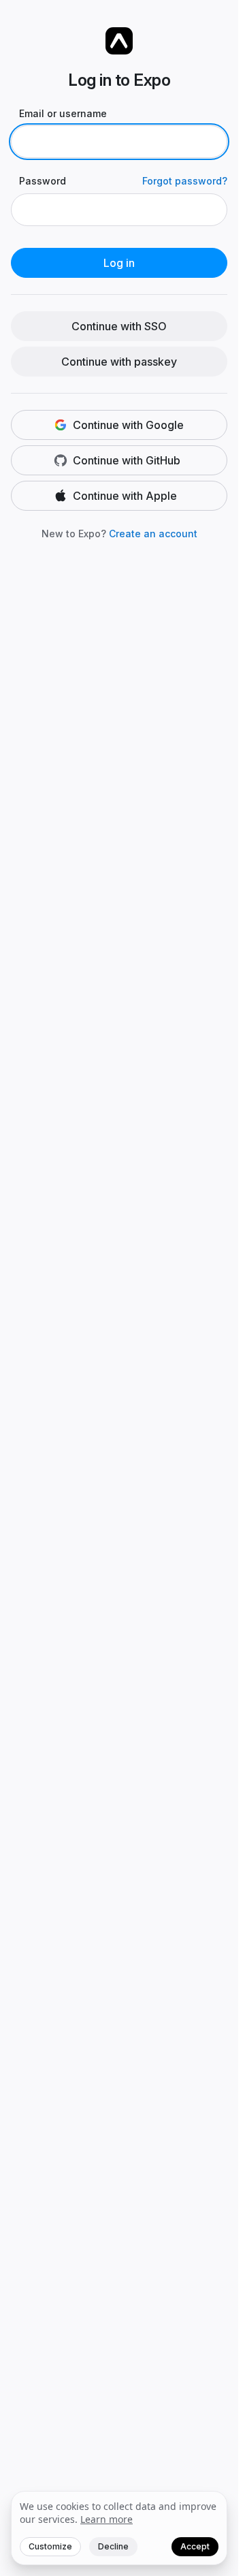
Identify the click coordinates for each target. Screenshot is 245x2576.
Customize (50, 2546)
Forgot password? (185, 181)
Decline (113, 2546)
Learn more (107, 2519)
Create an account (153, 534)
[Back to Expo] (119, 41)
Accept (195, 2546)
